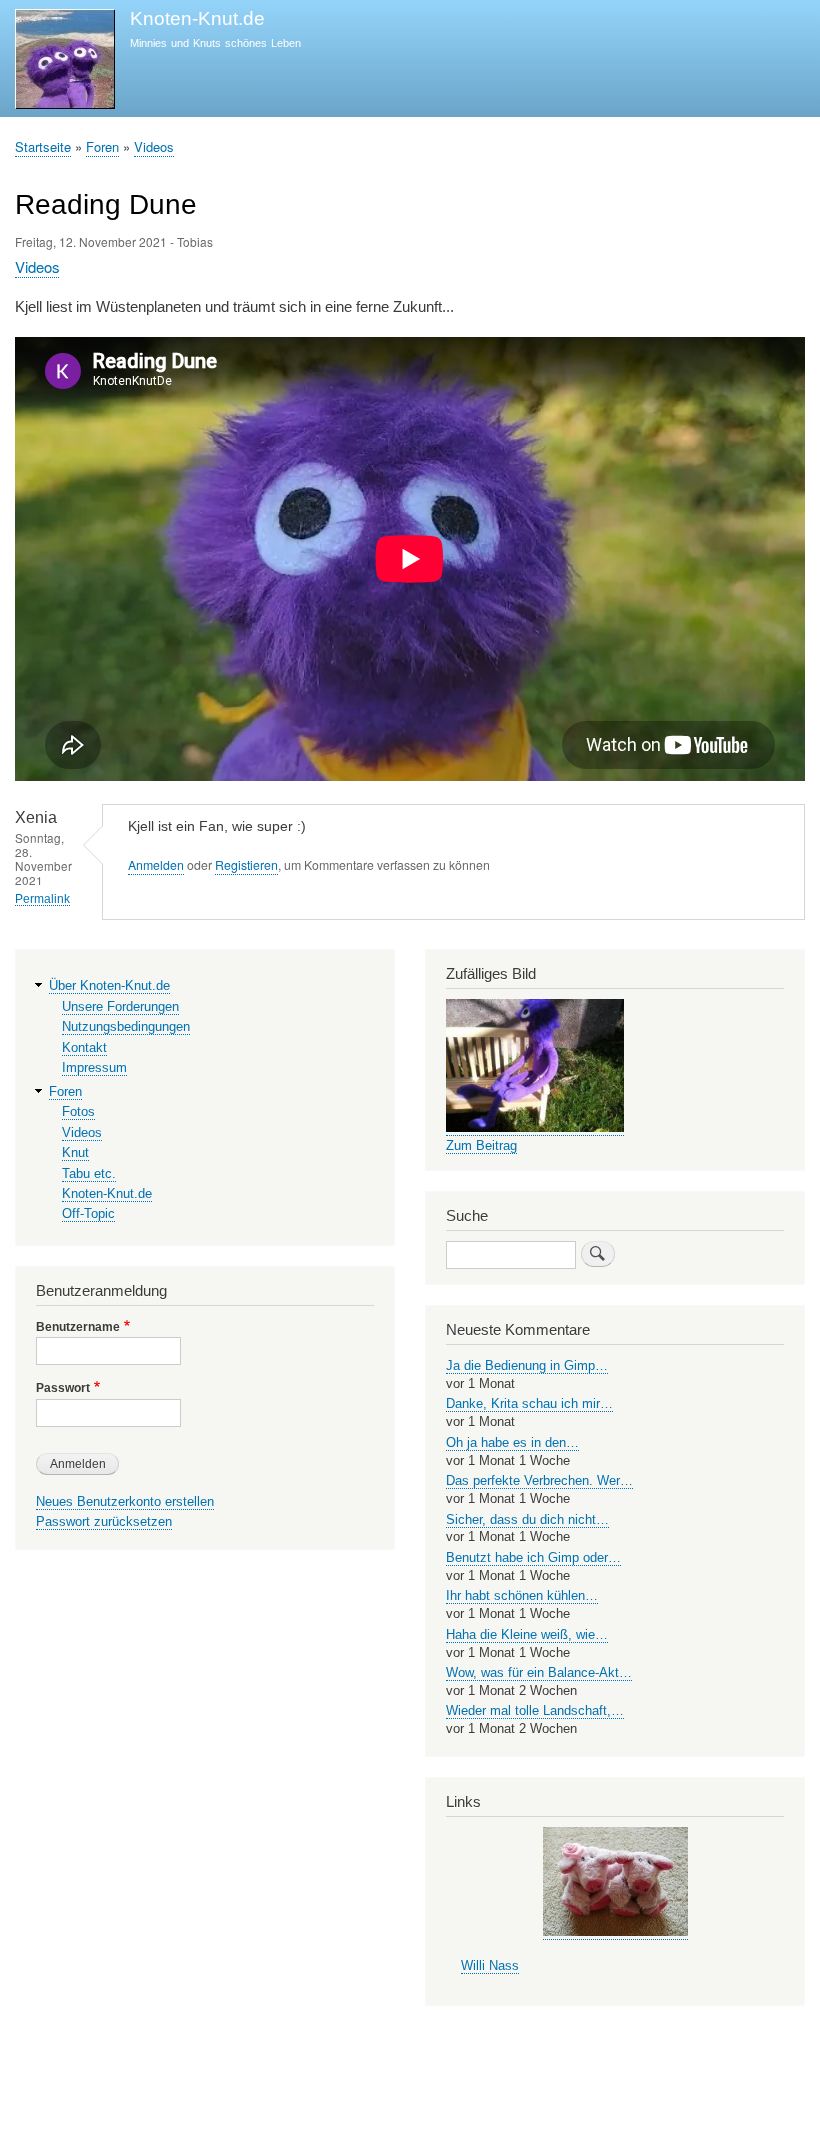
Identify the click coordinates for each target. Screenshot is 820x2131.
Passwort (63, 1388)
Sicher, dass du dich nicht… (527, 1519)
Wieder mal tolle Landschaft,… (535, 1710)
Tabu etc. (89, 1173)
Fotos (78, 1111)
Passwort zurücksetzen (104, 1521)
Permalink (42, 898)
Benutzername (78, 1327)
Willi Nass (490, 1965)
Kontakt (84, 1047)
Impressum (94, 1067)
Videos (154, 146)
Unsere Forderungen (120, 1006)
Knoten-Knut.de (197, 18)
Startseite (43, 146)
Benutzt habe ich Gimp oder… (533, 1557)
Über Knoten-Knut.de (109, 985)
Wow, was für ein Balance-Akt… (539, 1672)
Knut (75, 1152)
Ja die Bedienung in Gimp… (527, 1365)
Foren (102, 146)
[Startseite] (65, 61)
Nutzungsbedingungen (126, 1026)
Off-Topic (88, 1213)
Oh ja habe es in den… (512, 1442)
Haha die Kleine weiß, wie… (527, 1634)
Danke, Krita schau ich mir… (529, 1403)
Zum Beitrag (481, 1145)
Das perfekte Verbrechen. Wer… (539, 1480)
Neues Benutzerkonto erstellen (125, 1501)
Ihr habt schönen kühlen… (522, 1595)
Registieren (246, 865)
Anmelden (156, 865)
